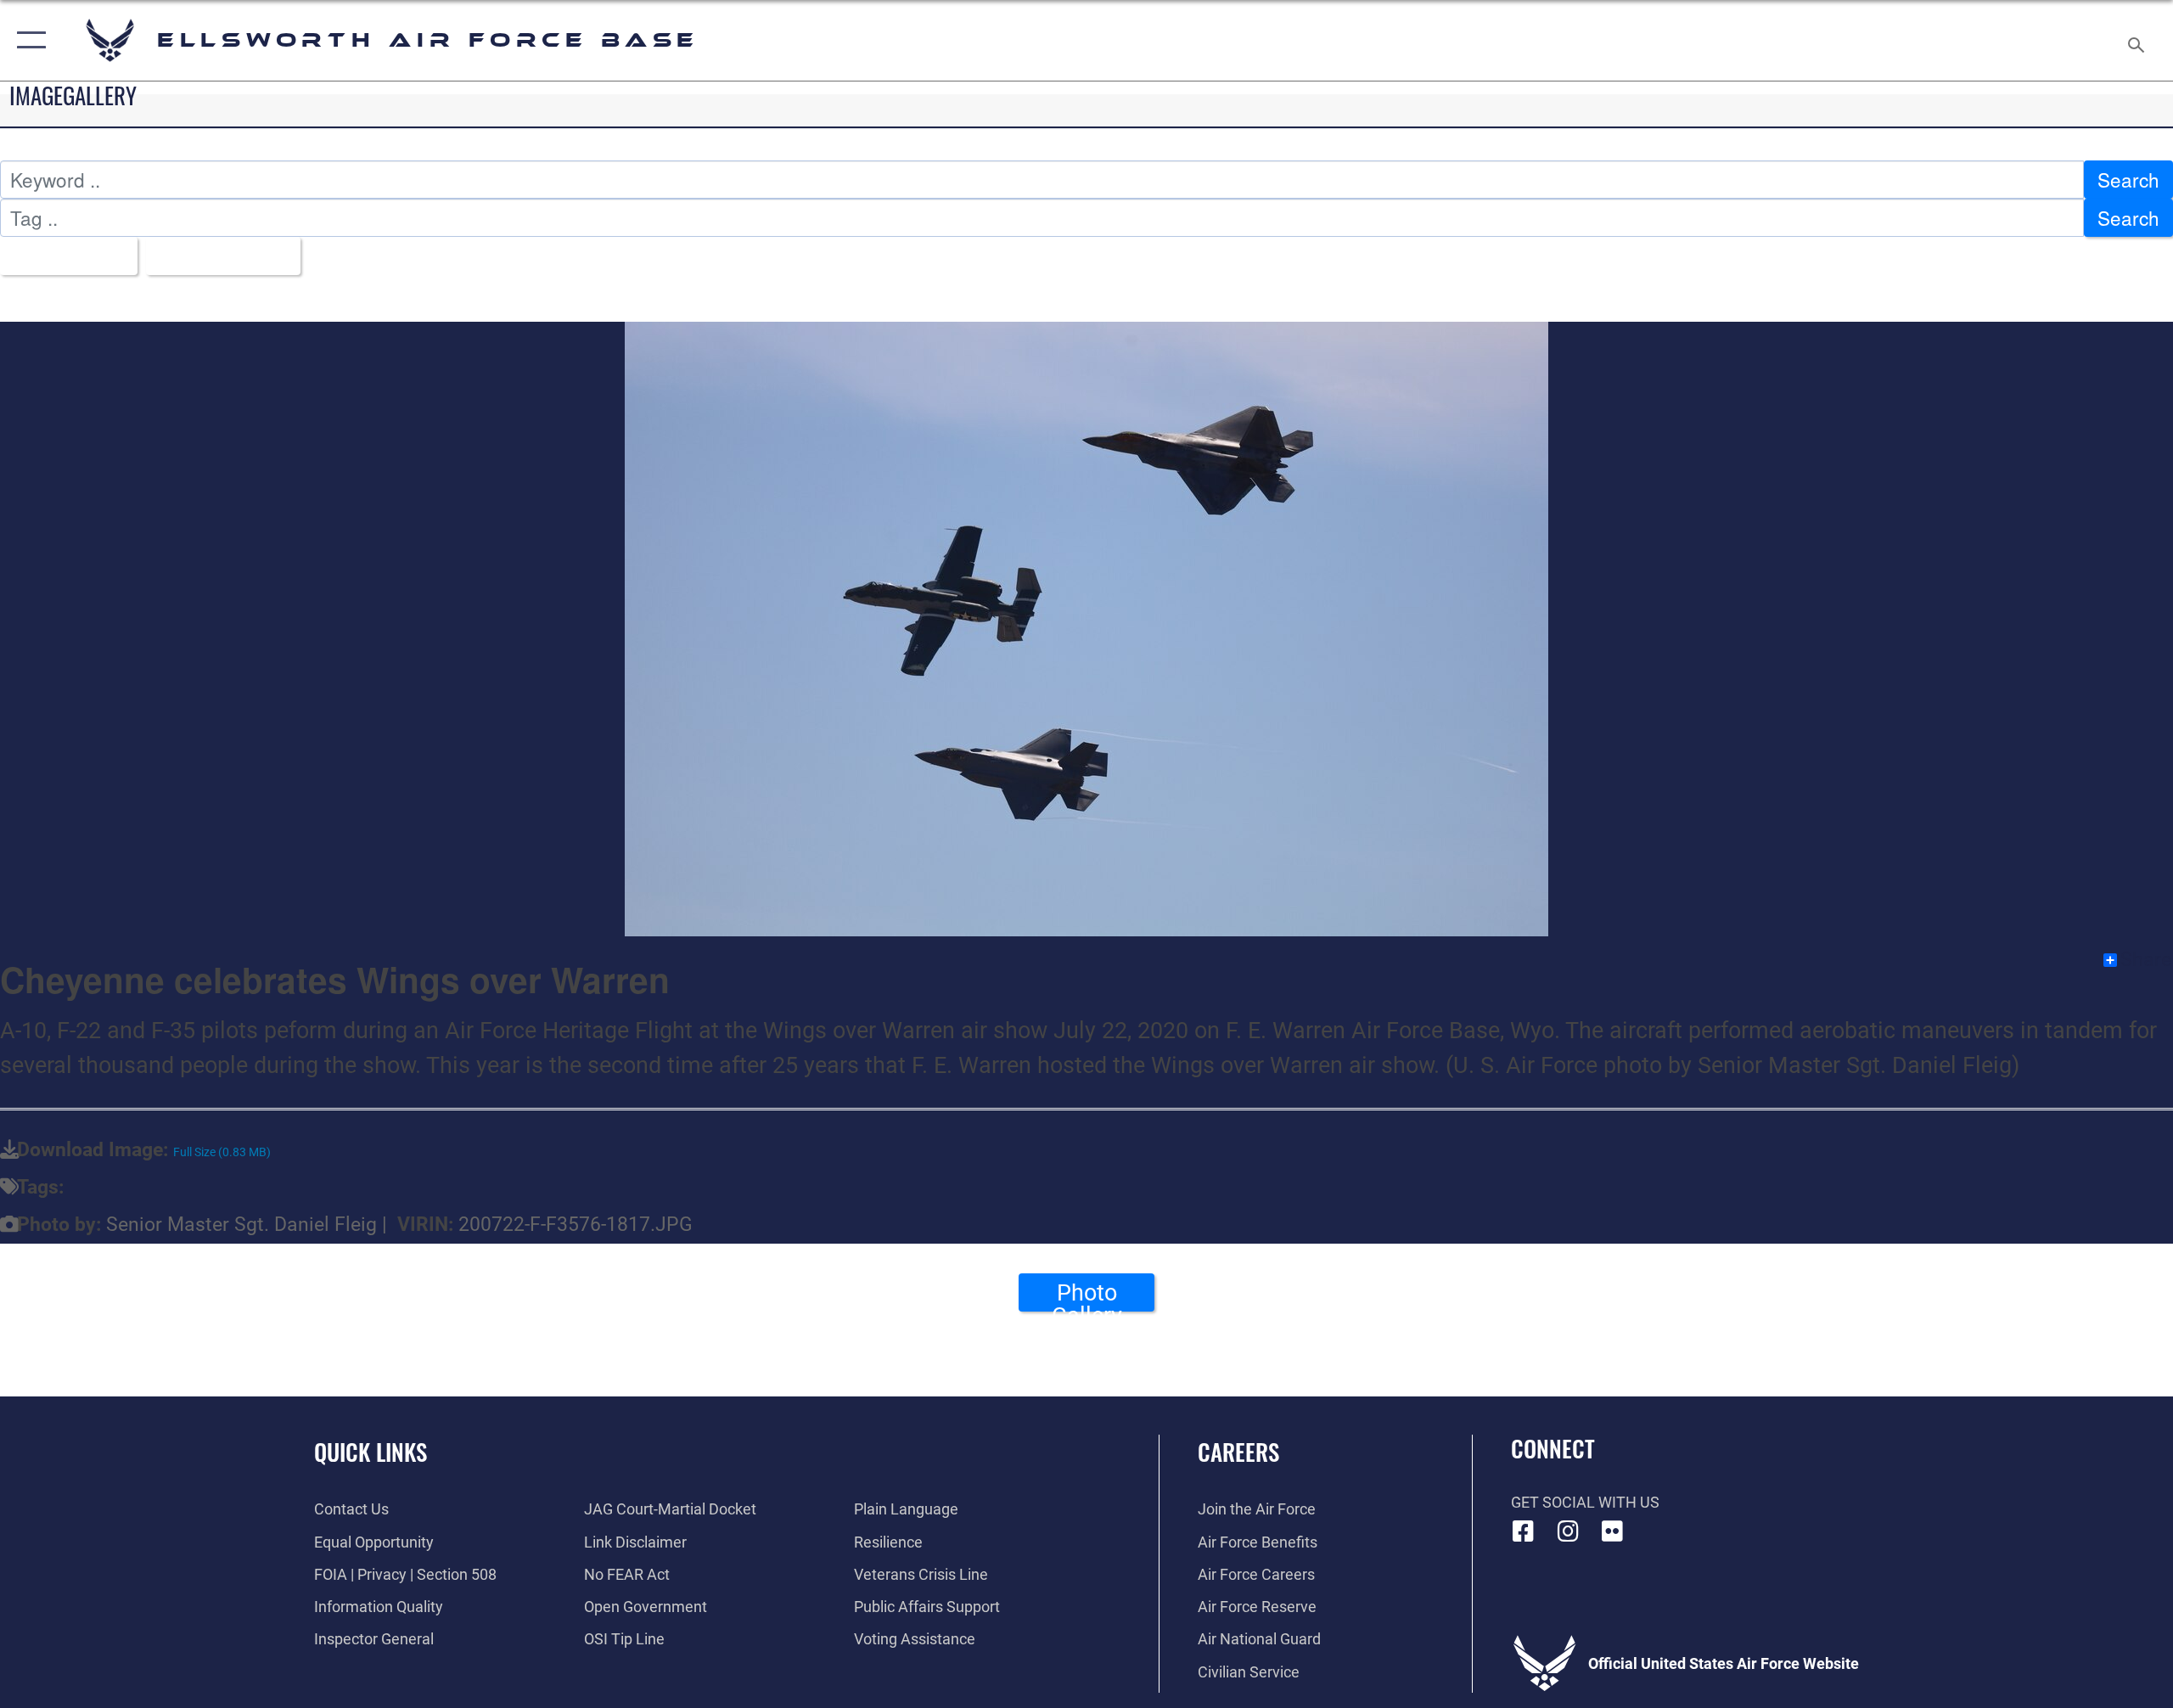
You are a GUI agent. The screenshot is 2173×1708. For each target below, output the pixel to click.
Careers (1238, 1452)
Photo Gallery (1087, 1295)
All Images (61, 256)
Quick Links (371, 1452)
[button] (28, 40)
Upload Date (216, 256)
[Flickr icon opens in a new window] (1613, 1531)
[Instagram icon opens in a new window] (1568, 1531)
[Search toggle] (2137, 40)
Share (2146, 960)
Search (2128, 179)
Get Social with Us (1585, 1502)
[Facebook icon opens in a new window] (1524, 1531)
